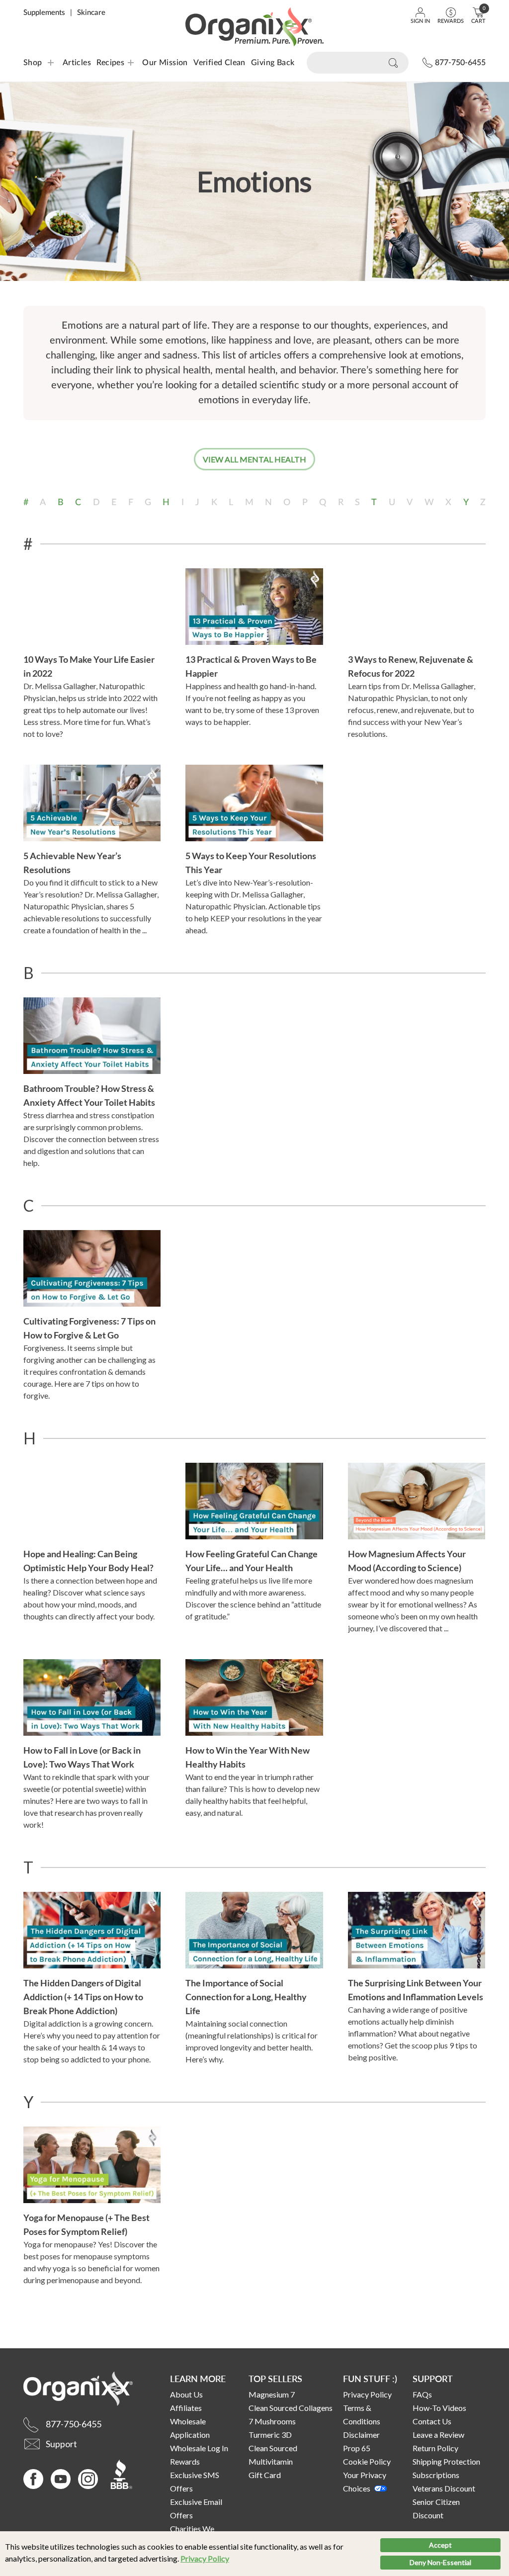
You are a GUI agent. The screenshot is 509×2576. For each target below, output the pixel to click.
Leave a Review (438, 2435)
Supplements (44, 13)
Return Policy (435, 2448)
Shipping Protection (446, 2461)
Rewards (185, 2461)
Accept (440, 2545)
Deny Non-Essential (440, 2562)
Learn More (198, 2378)
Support (433, 2378)
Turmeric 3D (270, 2435)
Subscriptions (436, 2475)
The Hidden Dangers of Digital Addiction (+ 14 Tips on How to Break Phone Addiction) (83, 1997)
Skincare (91, 13)
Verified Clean (219, 63)
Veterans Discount (444, 2488)
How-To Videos (439, 2408)
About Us (186, 2394)
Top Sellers (275, 2378)
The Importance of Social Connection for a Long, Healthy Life (246, 1997)
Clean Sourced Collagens (291, 2408)
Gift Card (265, 2475)
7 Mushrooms (272, 2421)
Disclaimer (361, 2435)
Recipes (104, 63)
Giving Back (273, 63)
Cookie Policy (367, 2461)
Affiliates (186, 2408)
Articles (77, 63)
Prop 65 (357, 2448)
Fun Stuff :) (370, 2378)
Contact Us (432, 2421)
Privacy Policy (205, 2558)
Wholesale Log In (199, 2448)
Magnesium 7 (272, 2394)
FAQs (422, 2394)
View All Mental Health (254, 459)
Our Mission (165, 63)
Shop (33, 63)
